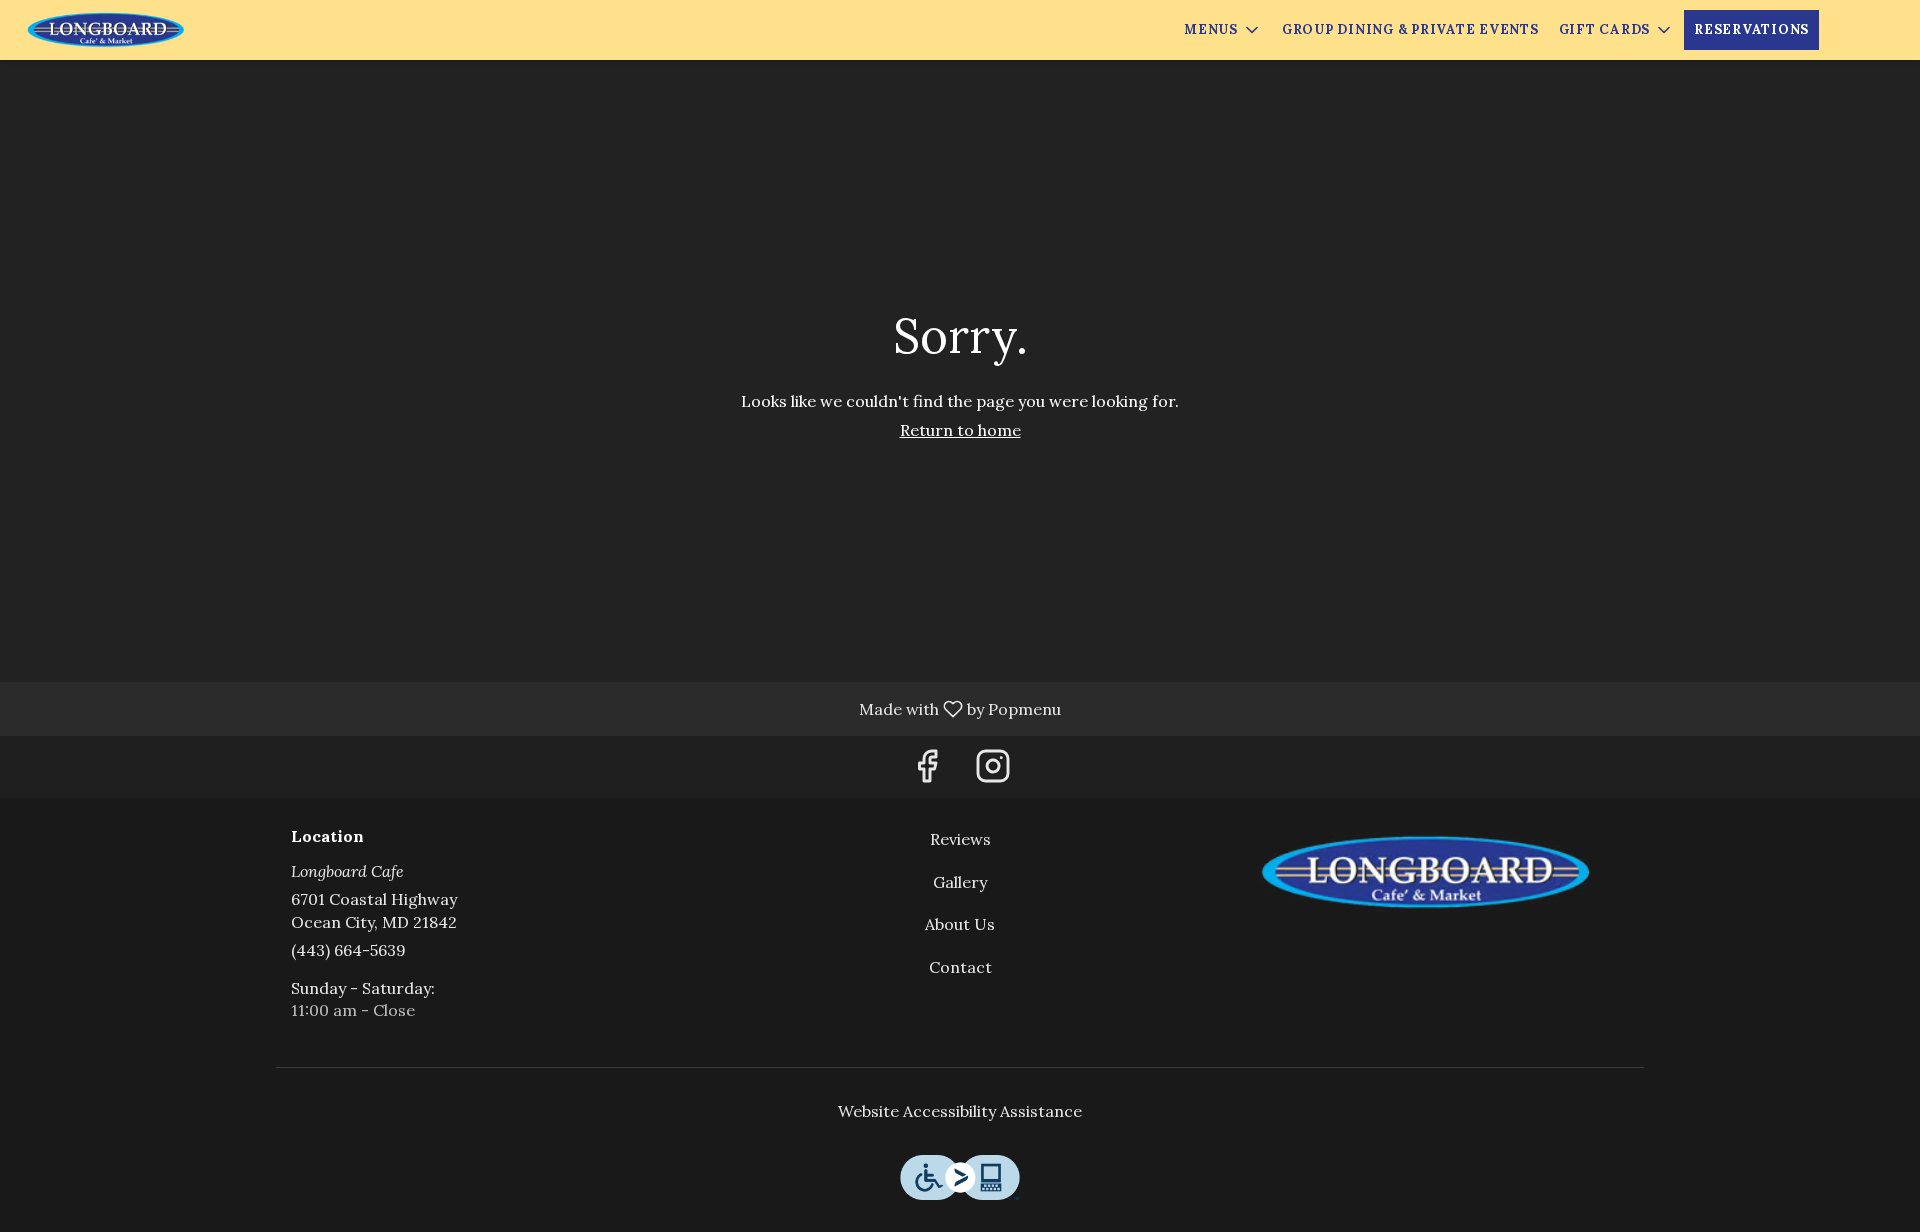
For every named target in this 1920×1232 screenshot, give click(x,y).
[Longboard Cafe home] (106, 30)
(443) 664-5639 (348, 950)
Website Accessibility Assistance (960, 1111)
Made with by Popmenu (538, 708)
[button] (1223, 30)
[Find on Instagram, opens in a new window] (993, 771)
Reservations (1751, 29)
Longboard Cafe (1426, 873)
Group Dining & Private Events (1410, 29)
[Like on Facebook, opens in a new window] (927, 771)
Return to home (960, 430)
